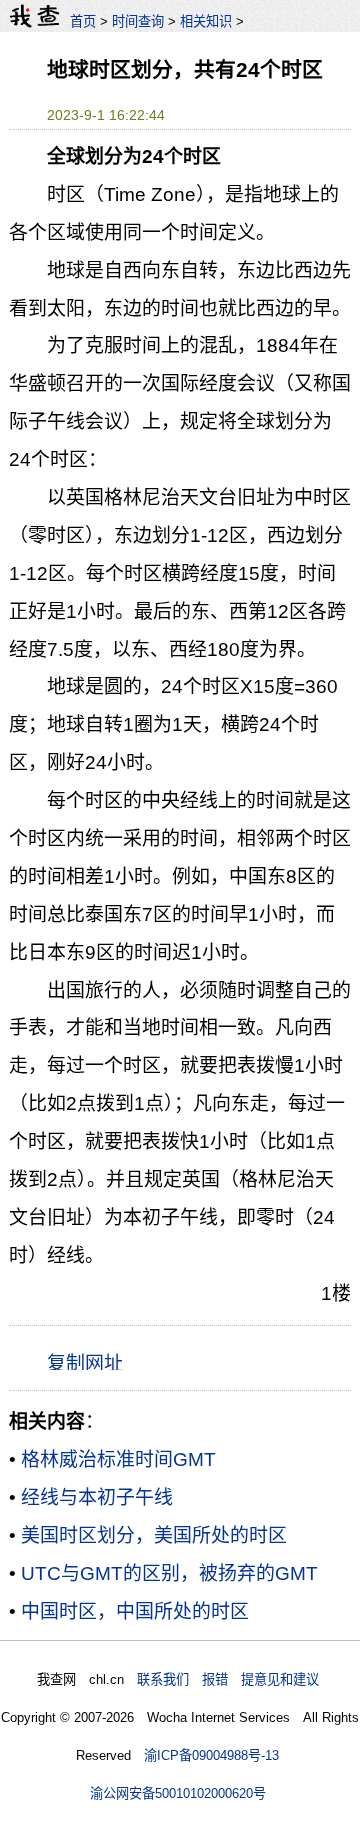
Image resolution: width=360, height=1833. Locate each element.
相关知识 (206, 21)
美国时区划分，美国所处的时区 (154, 1535)
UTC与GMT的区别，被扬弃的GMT (169, 1573)
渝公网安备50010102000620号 (178, 1793)
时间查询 (138, 21)
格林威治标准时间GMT (118, 1459)
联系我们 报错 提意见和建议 (228, 1679)
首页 (83, 21)
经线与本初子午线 (97, 1497)
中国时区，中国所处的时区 (135, 1611)
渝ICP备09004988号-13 (211, 1755)
